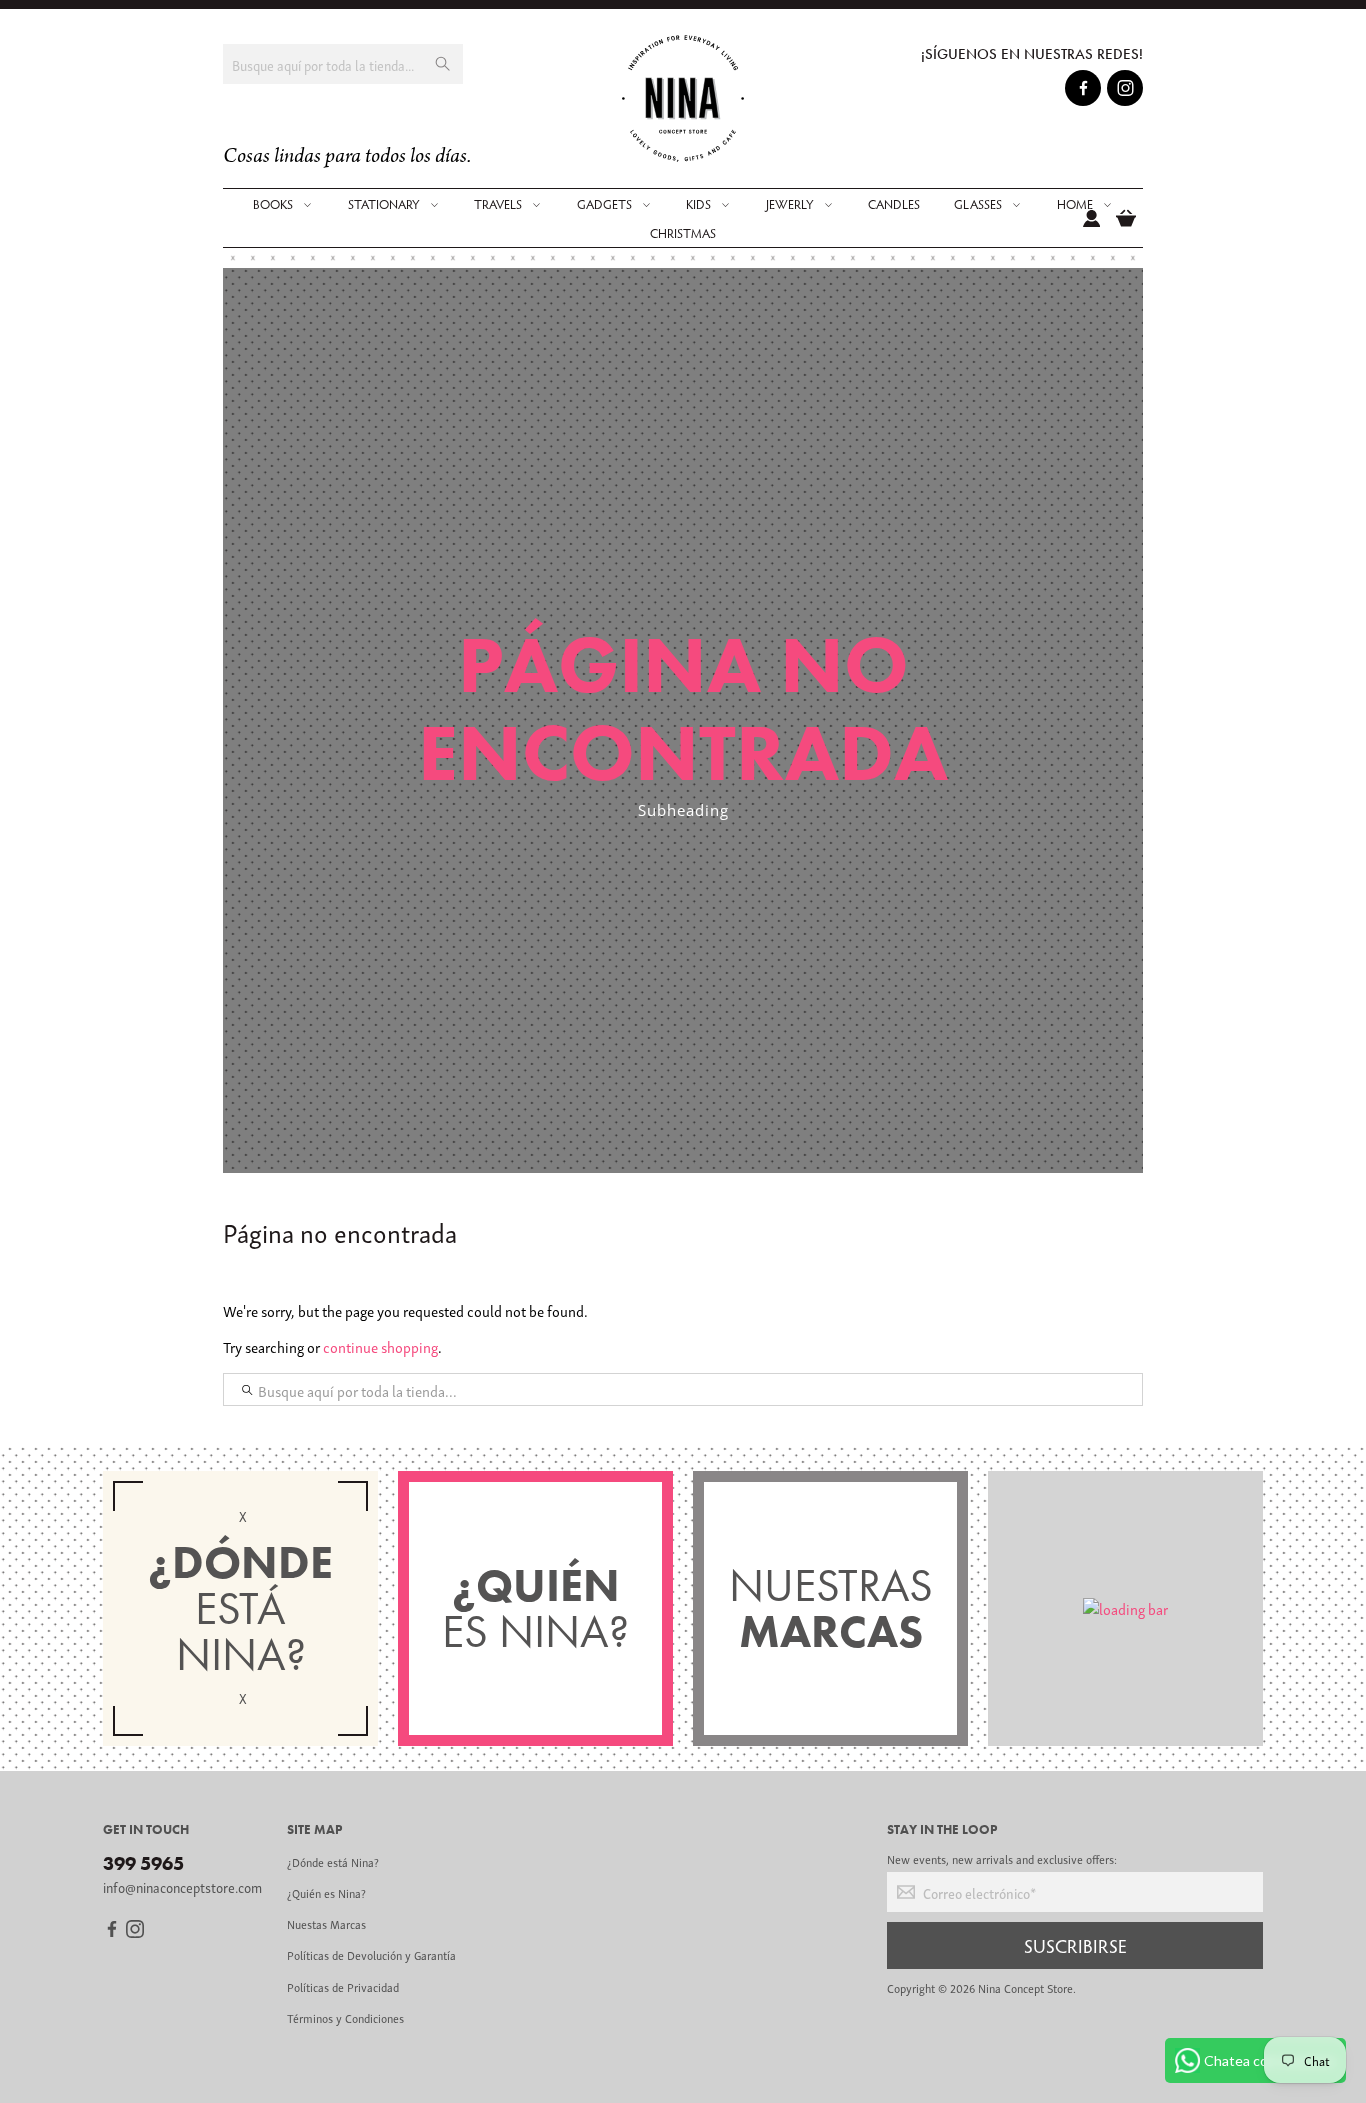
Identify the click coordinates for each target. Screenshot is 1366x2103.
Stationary (384, 204)
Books (273, 204)
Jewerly (790, 204)
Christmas (683, 233)
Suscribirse (1075, 1945)
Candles (894, 204)
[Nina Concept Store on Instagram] (1125, 91)
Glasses (978, 204)
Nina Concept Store (1025, 1987)
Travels (498, 204)
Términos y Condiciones (345, 2017)
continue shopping (380, 1346)
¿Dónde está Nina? (333, 1861)
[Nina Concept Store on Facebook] (1083, 91)
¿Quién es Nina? (326, 1892)
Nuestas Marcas (326, 1923)
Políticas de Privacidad (343, 1986)
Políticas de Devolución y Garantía (371, 1954)
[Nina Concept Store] (683, 98)
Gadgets (604, 204)
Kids (698, 204)
